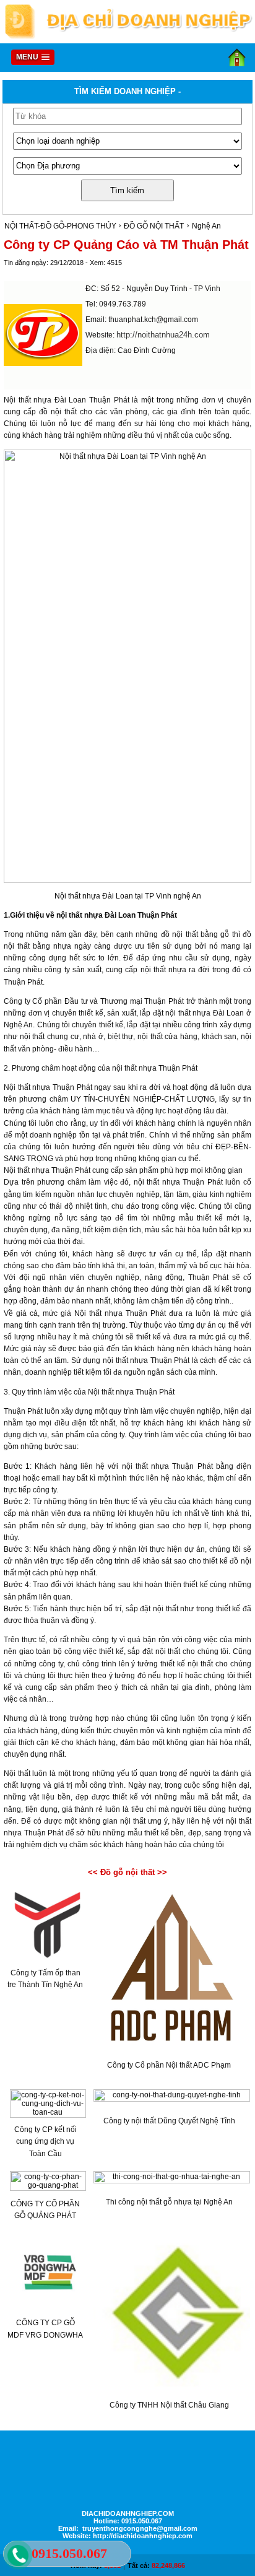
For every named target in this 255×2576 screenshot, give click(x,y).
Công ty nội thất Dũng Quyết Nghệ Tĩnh (169, 2121)
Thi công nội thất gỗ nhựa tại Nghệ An (169, 2202)
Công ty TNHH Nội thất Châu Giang (169, 2405)
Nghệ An (206, 226)
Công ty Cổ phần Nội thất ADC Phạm (169, 2065)
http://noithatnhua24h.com (163, 335)
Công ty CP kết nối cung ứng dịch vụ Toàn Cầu (45, 2141)
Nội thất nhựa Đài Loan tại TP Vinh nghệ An (128, 896)
